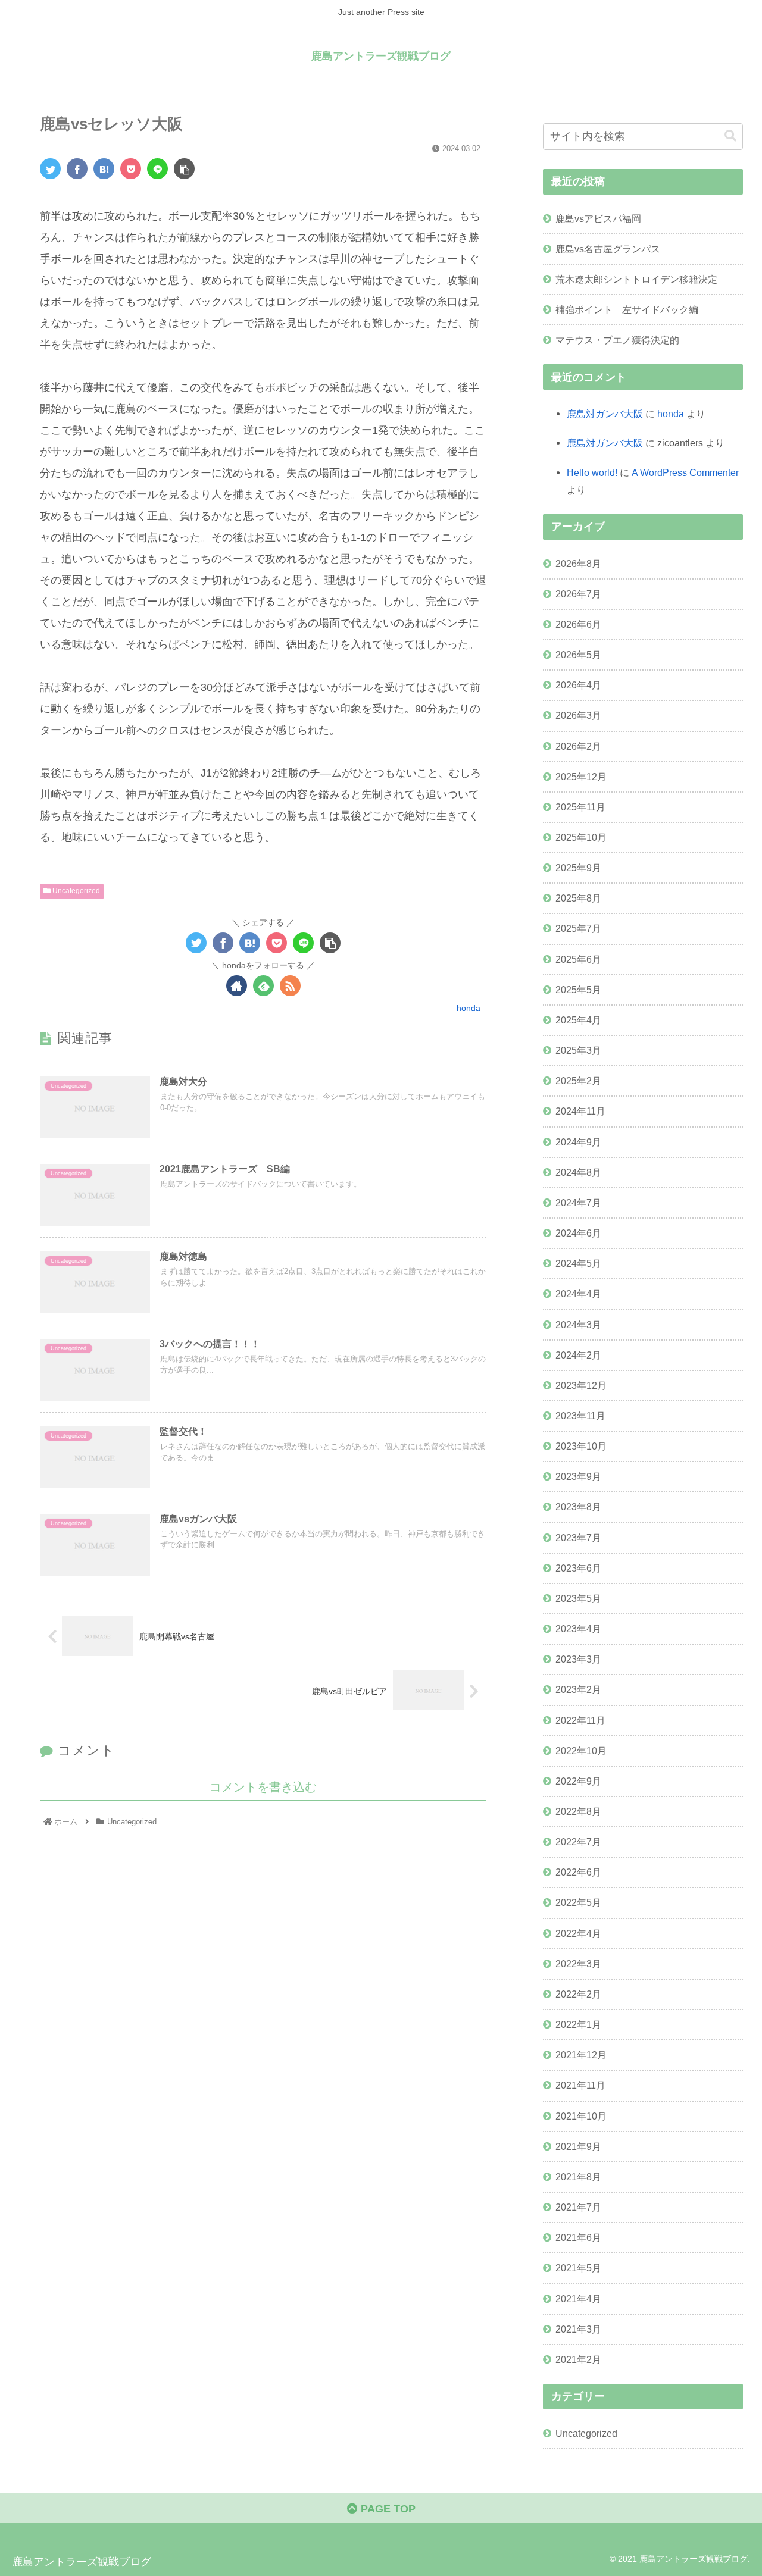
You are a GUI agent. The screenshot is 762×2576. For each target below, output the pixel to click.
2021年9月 (578, 2146)
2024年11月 (580, 1111)
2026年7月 (578, 594)
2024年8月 (578, 1172)
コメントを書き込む (263, 1787)
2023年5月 (578, 1598)
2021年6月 (578, 2237)
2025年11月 (580, 807)
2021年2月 (578, 2359)
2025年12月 (581, 777)
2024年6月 (578, 1233)
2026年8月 (578, 564)
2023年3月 (578, 1659)
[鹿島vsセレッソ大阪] (104, 169)
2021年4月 (578, 2299)
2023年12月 (581, 1385)
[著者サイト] (237, 986)
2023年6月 (578, 1568)
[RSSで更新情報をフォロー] (290, 986)
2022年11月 (580, 1720)
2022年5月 (578, 1902)
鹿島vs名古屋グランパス (608, 249)
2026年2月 (578, 746)
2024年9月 (578, 1142)
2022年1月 (578, 2024)
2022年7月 (578, 1842)
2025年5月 (578, 990)
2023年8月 (578, 1507)
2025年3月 (578, 1050)
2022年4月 (578, 1933)
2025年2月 (578, 1081)
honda (671, 414)
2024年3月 (578, 1325)
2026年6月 (578, 624)
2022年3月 (578, 1964)
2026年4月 (578, 685)
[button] (730, 136)
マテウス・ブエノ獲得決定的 (617, 340)
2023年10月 (581, 1446)
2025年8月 (578, 898)
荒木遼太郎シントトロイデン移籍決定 (636, 279)
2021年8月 (578, 2177)
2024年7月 (578, 1203)
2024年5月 (578, 1263)
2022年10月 (581, 1751)
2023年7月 (578, 1538)
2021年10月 (581, 2116)
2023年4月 (578, 1629)
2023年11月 (580, 1416)
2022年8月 (578, 1811)
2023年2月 (578, 1689)
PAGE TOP (387, 2509)
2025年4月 (578, 1020)
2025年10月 (581, 837)
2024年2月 (578, 1355)
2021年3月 (578, 2329)
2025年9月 (578, 868)
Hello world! (592, 472)
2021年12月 (581, 2055)
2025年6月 (578, 959)
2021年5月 (578, 2268)
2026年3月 (578, 715)
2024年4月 (578, 1294)
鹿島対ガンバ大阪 (605, 414)
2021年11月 (580, 2085)
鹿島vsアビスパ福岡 (598, 218)
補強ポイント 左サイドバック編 (627, 309)
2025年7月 (578, 928)
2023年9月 (578, 1476)
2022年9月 (578, 1781)
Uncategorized (75, 891)
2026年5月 (578, 655)
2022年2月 (578, 1994)
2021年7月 (578, 2207)
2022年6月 (578, 1872)
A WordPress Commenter (685, 472)
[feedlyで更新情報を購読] (263, 986)
